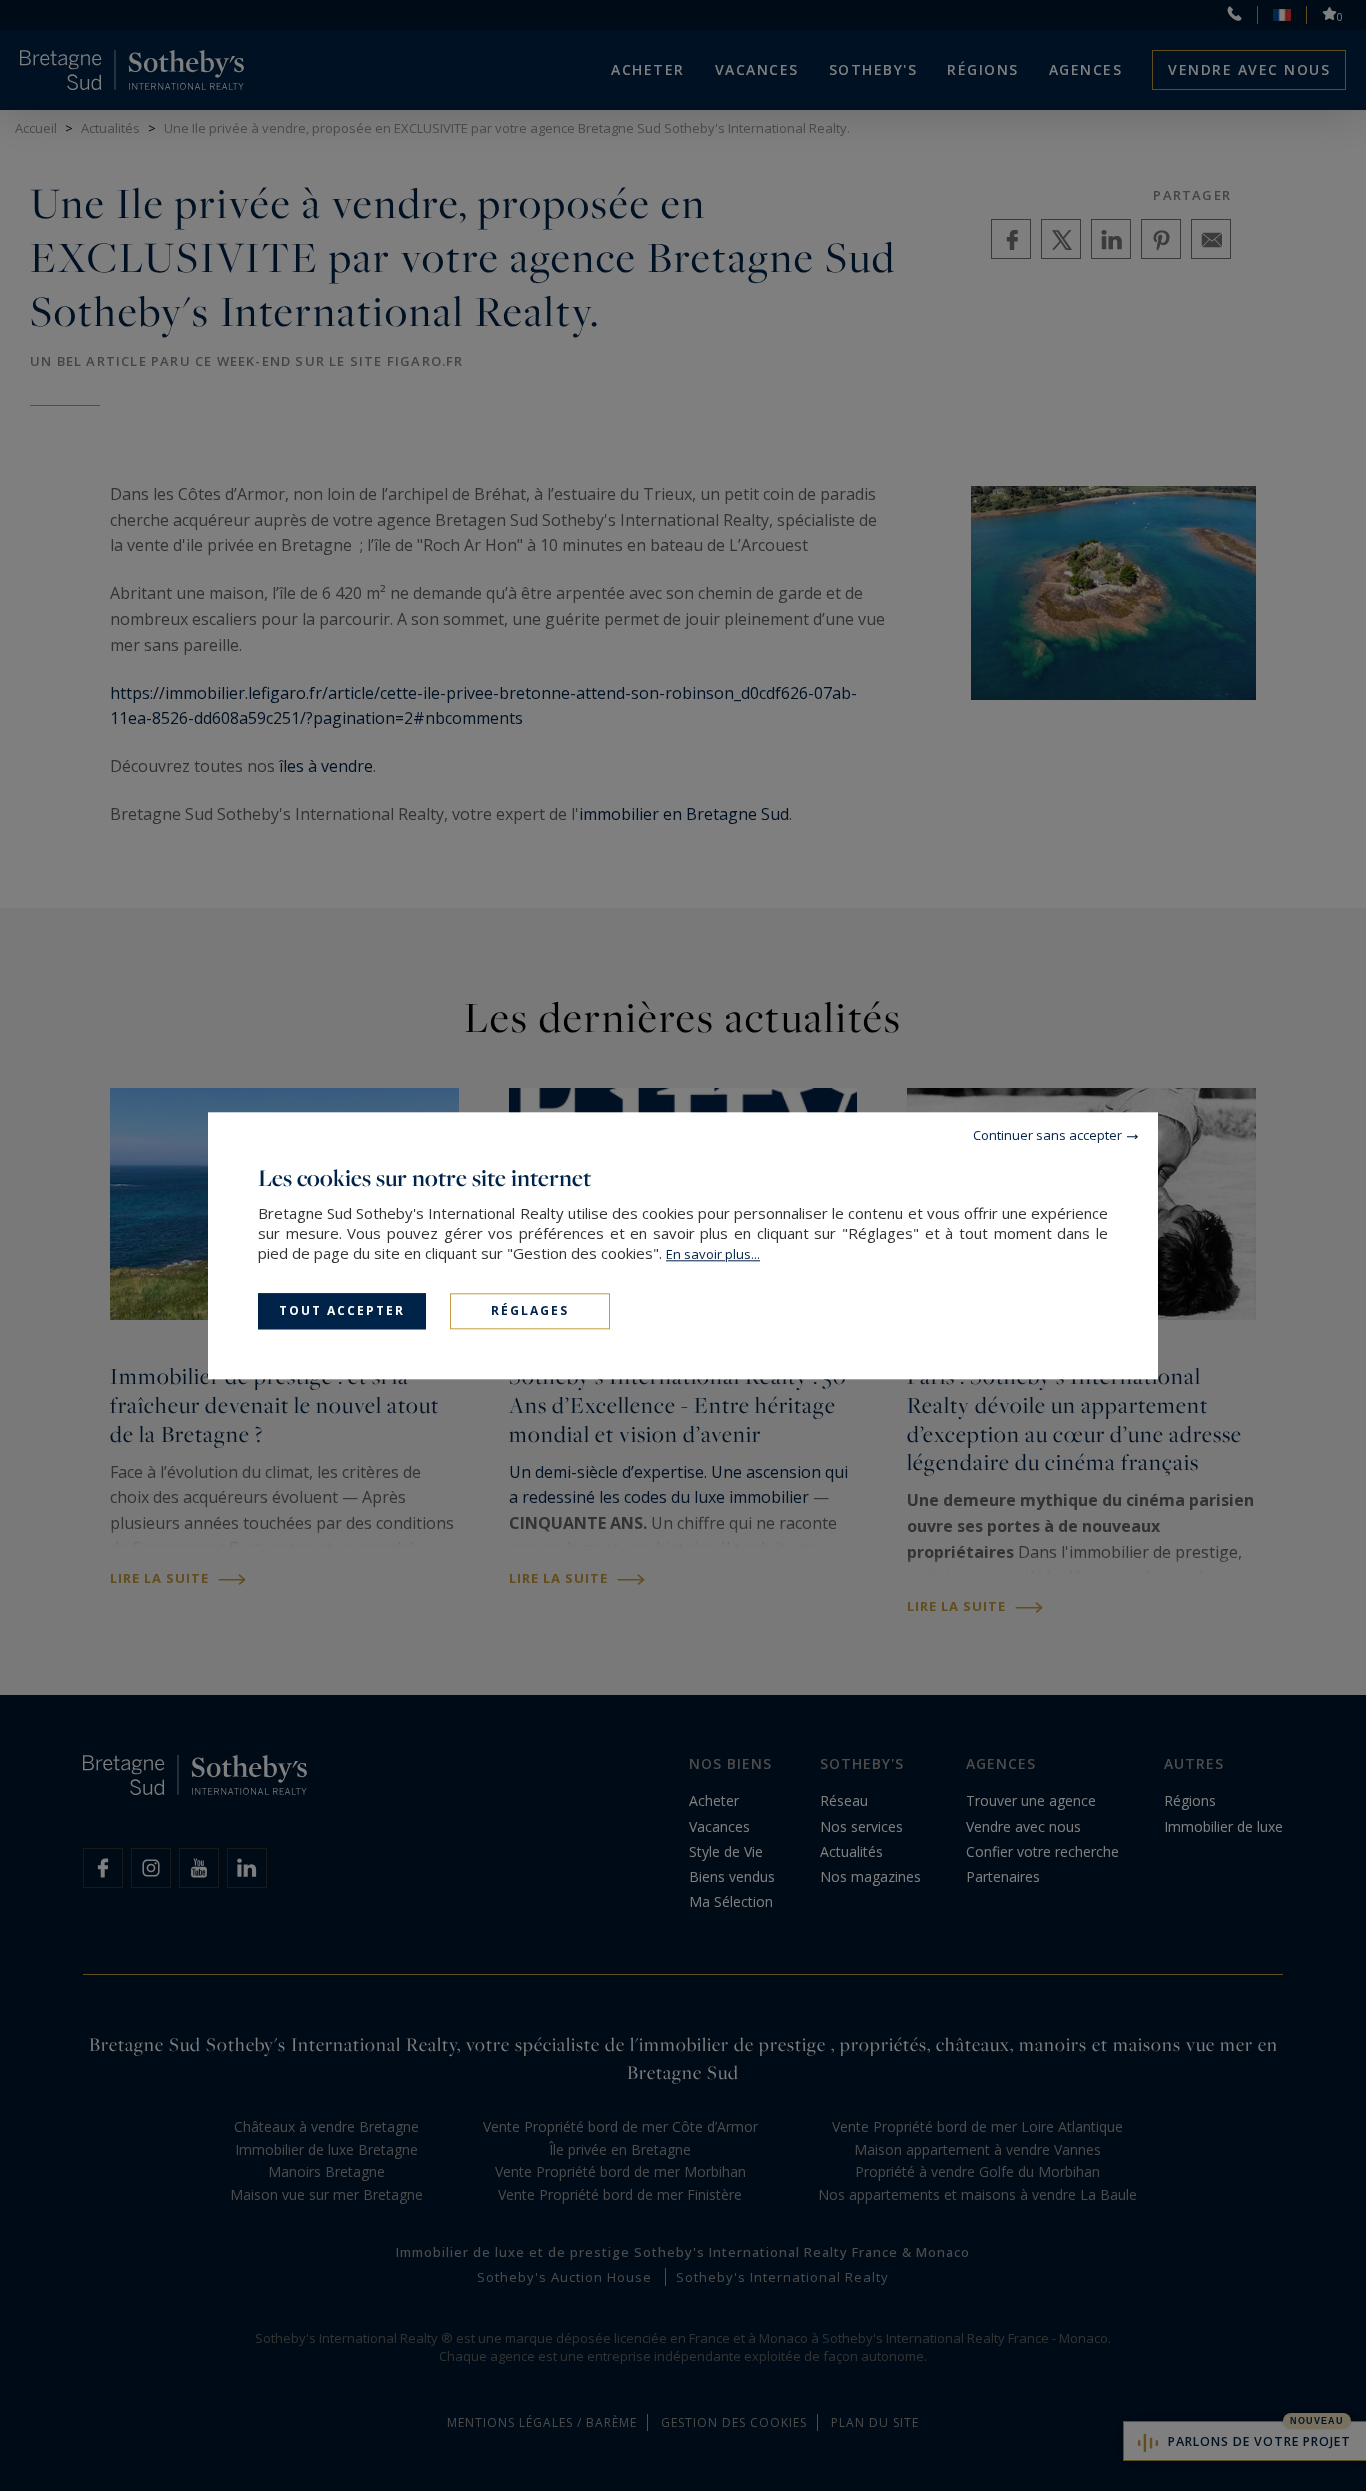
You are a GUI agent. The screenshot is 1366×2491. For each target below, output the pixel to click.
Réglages (530, 1310)
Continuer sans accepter (1047, 1135)
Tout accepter (342, 1310)
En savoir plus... (713, 1254)
